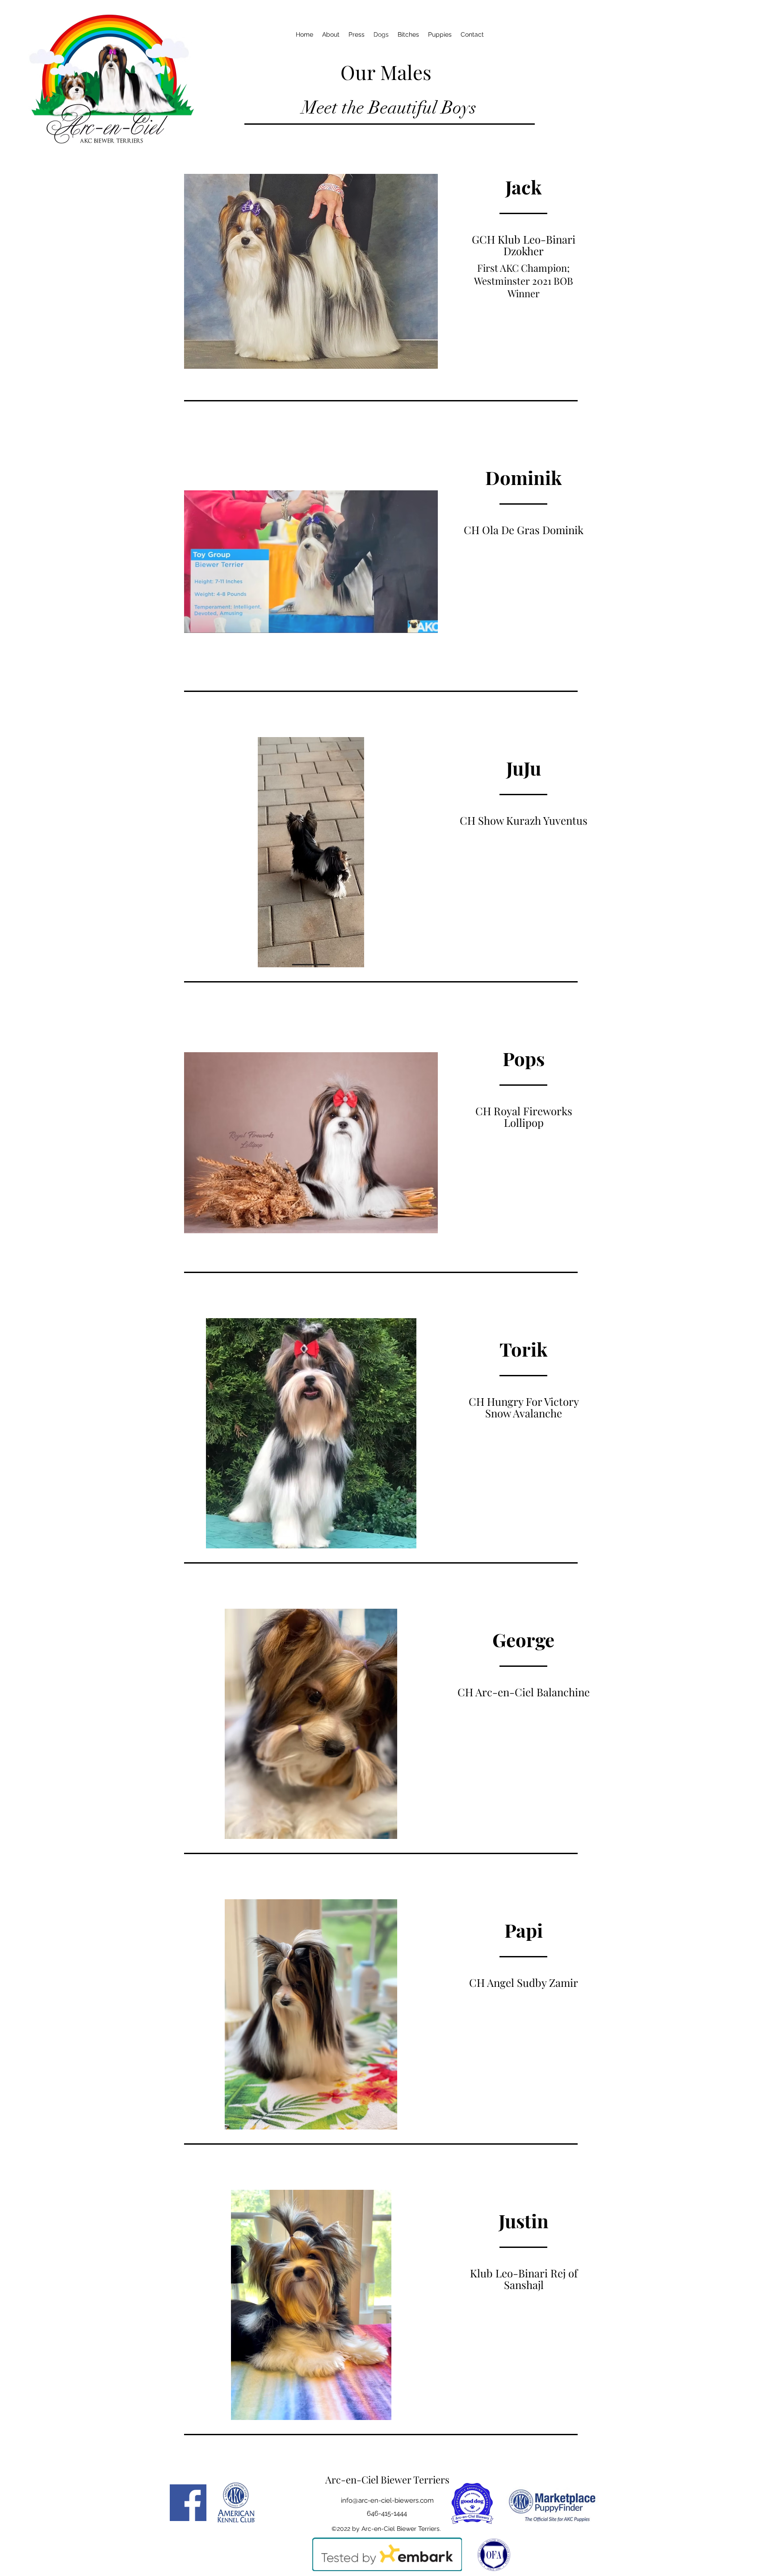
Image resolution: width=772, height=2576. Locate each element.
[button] (311, 271)
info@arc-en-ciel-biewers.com (387, 2500)
